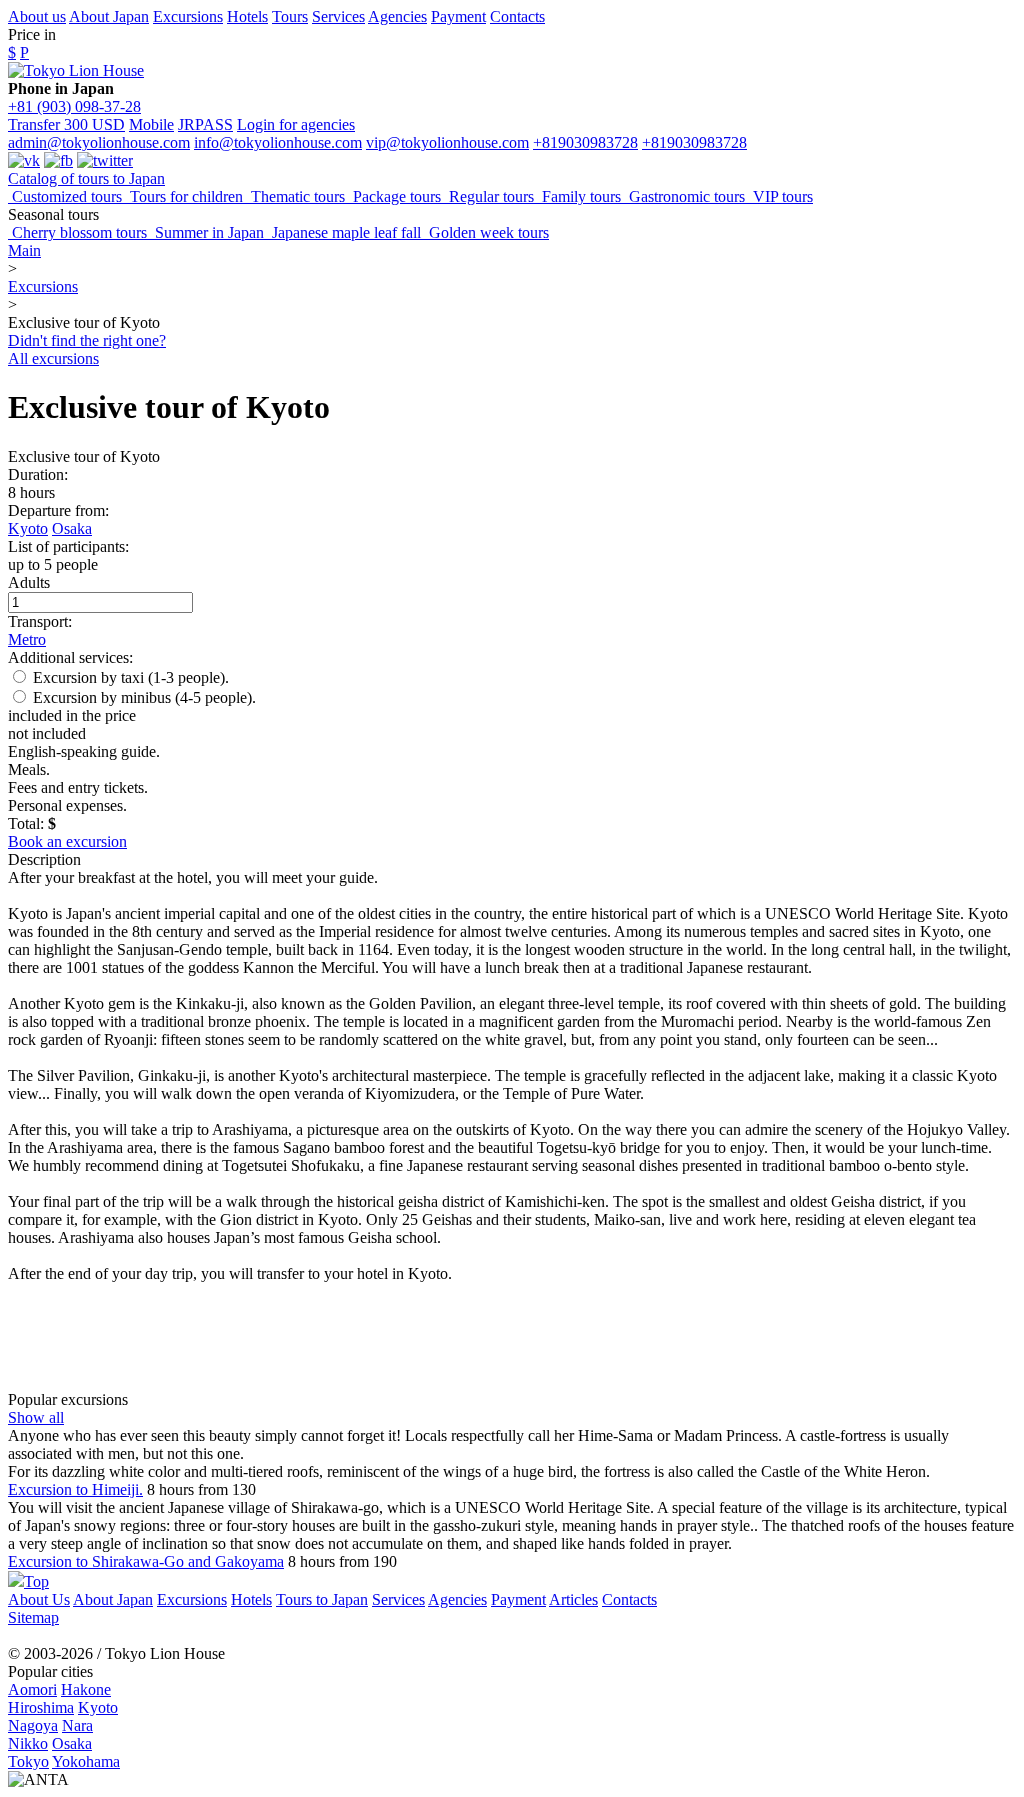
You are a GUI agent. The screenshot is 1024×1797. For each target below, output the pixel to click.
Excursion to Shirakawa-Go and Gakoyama (146, 1561)
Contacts (517, 16)
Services (338, 16)
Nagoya (33, 1725)
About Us (39, 1599)
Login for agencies (296, 124)
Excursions (188, 16)
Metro (27, 639)
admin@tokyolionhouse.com (99, 142)
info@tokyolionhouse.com (278, 142)
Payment (458, 16)
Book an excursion (67, 841)
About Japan (109, 16)
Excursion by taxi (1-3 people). (129, 677)
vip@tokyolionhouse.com (447, 142)
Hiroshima (41, 1707)
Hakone (86, 1689)
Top (36, 1581)
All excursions (53, 358)
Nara (77, 1725)
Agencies (397, 16)
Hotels (247, 16)
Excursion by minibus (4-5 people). (142, 697)
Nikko (28, 1743)
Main (24, 250)
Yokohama (86, 1761)
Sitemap (33, 1617)
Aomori (32, 1689)
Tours (290, 16)
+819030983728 (585, 142)
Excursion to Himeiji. (75, 1489)
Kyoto (28, 528)
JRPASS (205, 124)
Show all (36, 1417)
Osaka (72, 528)
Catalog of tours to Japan (86, 178)
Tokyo (28, 1761)
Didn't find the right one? (87, 340)
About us (37, 16)
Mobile (151, 124)
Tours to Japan (322, 1599)
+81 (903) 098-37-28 (74, 106)
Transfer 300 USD (66, 124)
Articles (573, 1599)
